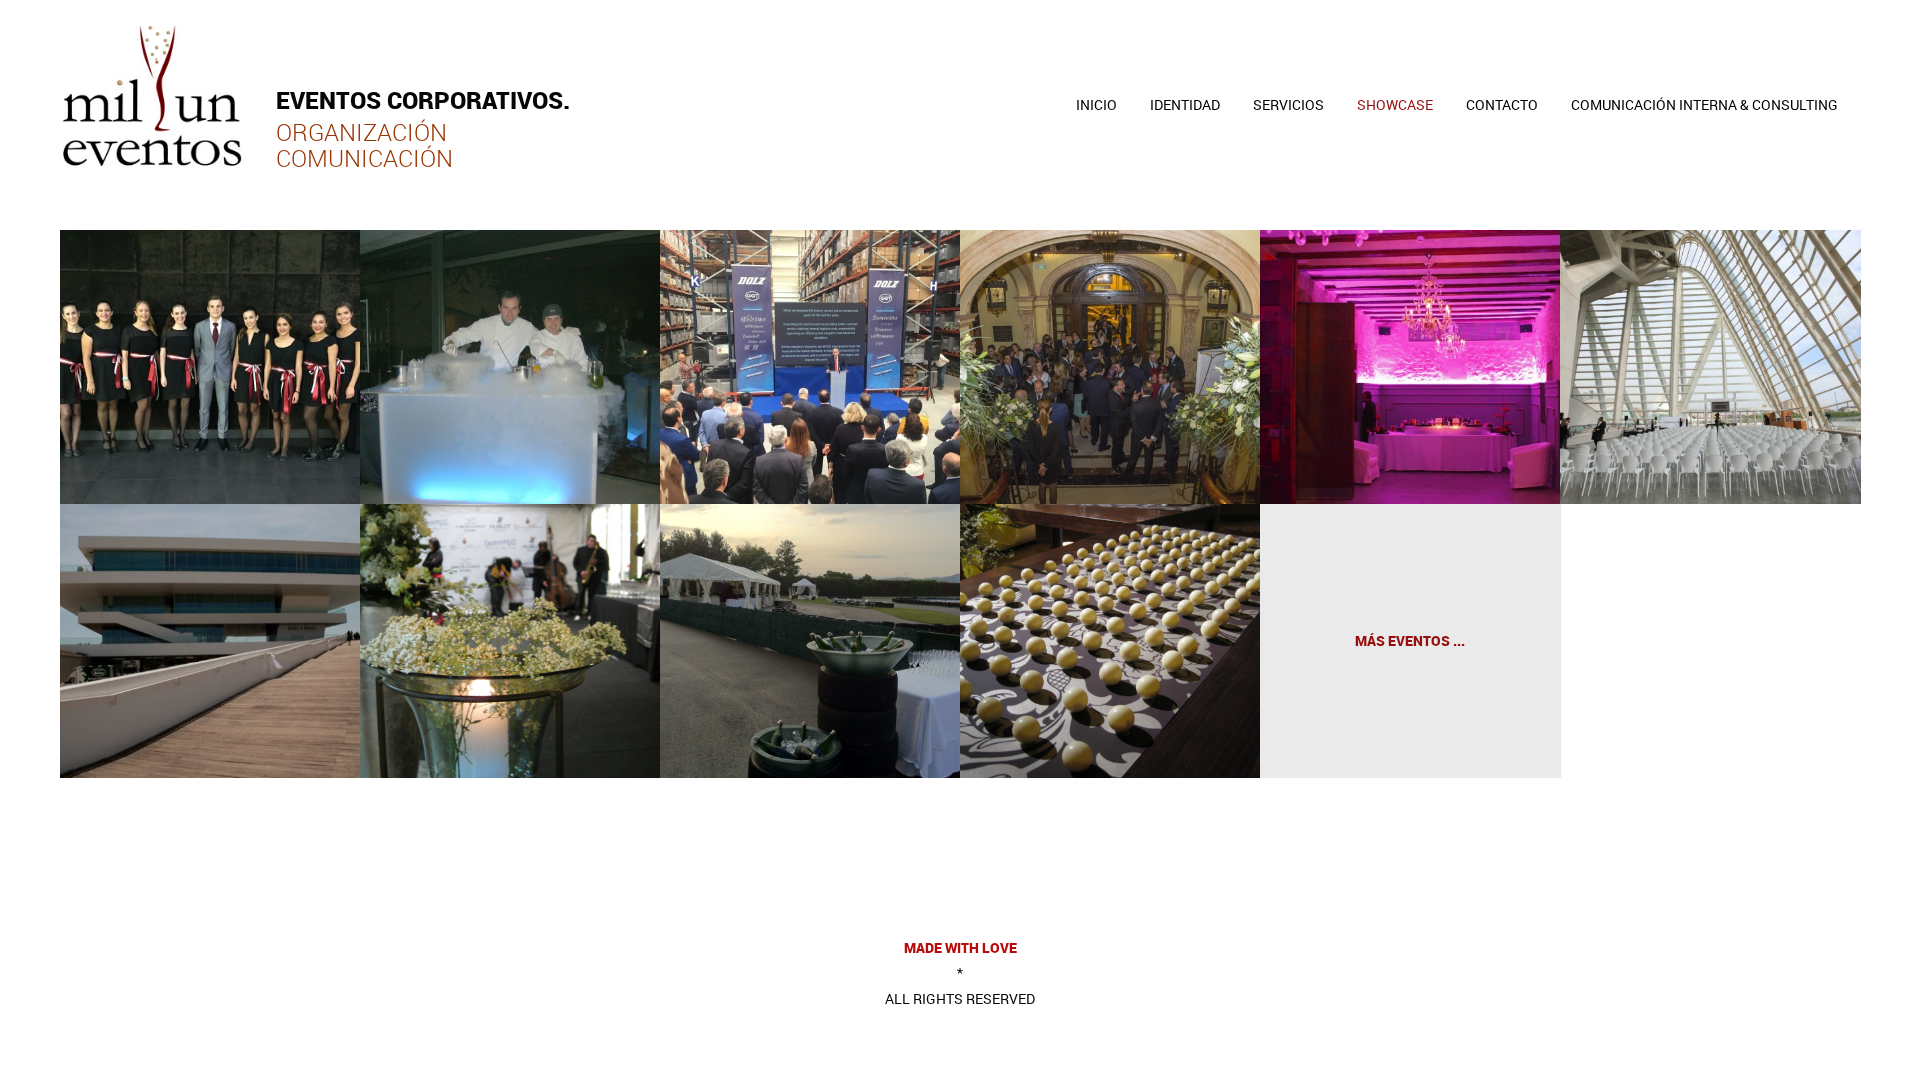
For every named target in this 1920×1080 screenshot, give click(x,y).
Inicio (1096, 104)
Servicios (1288, 104)
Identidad (1185, 104)
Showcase (1395, 104)
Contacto (1502, 104)
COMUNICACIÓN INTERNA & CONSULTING (1704, 104)
